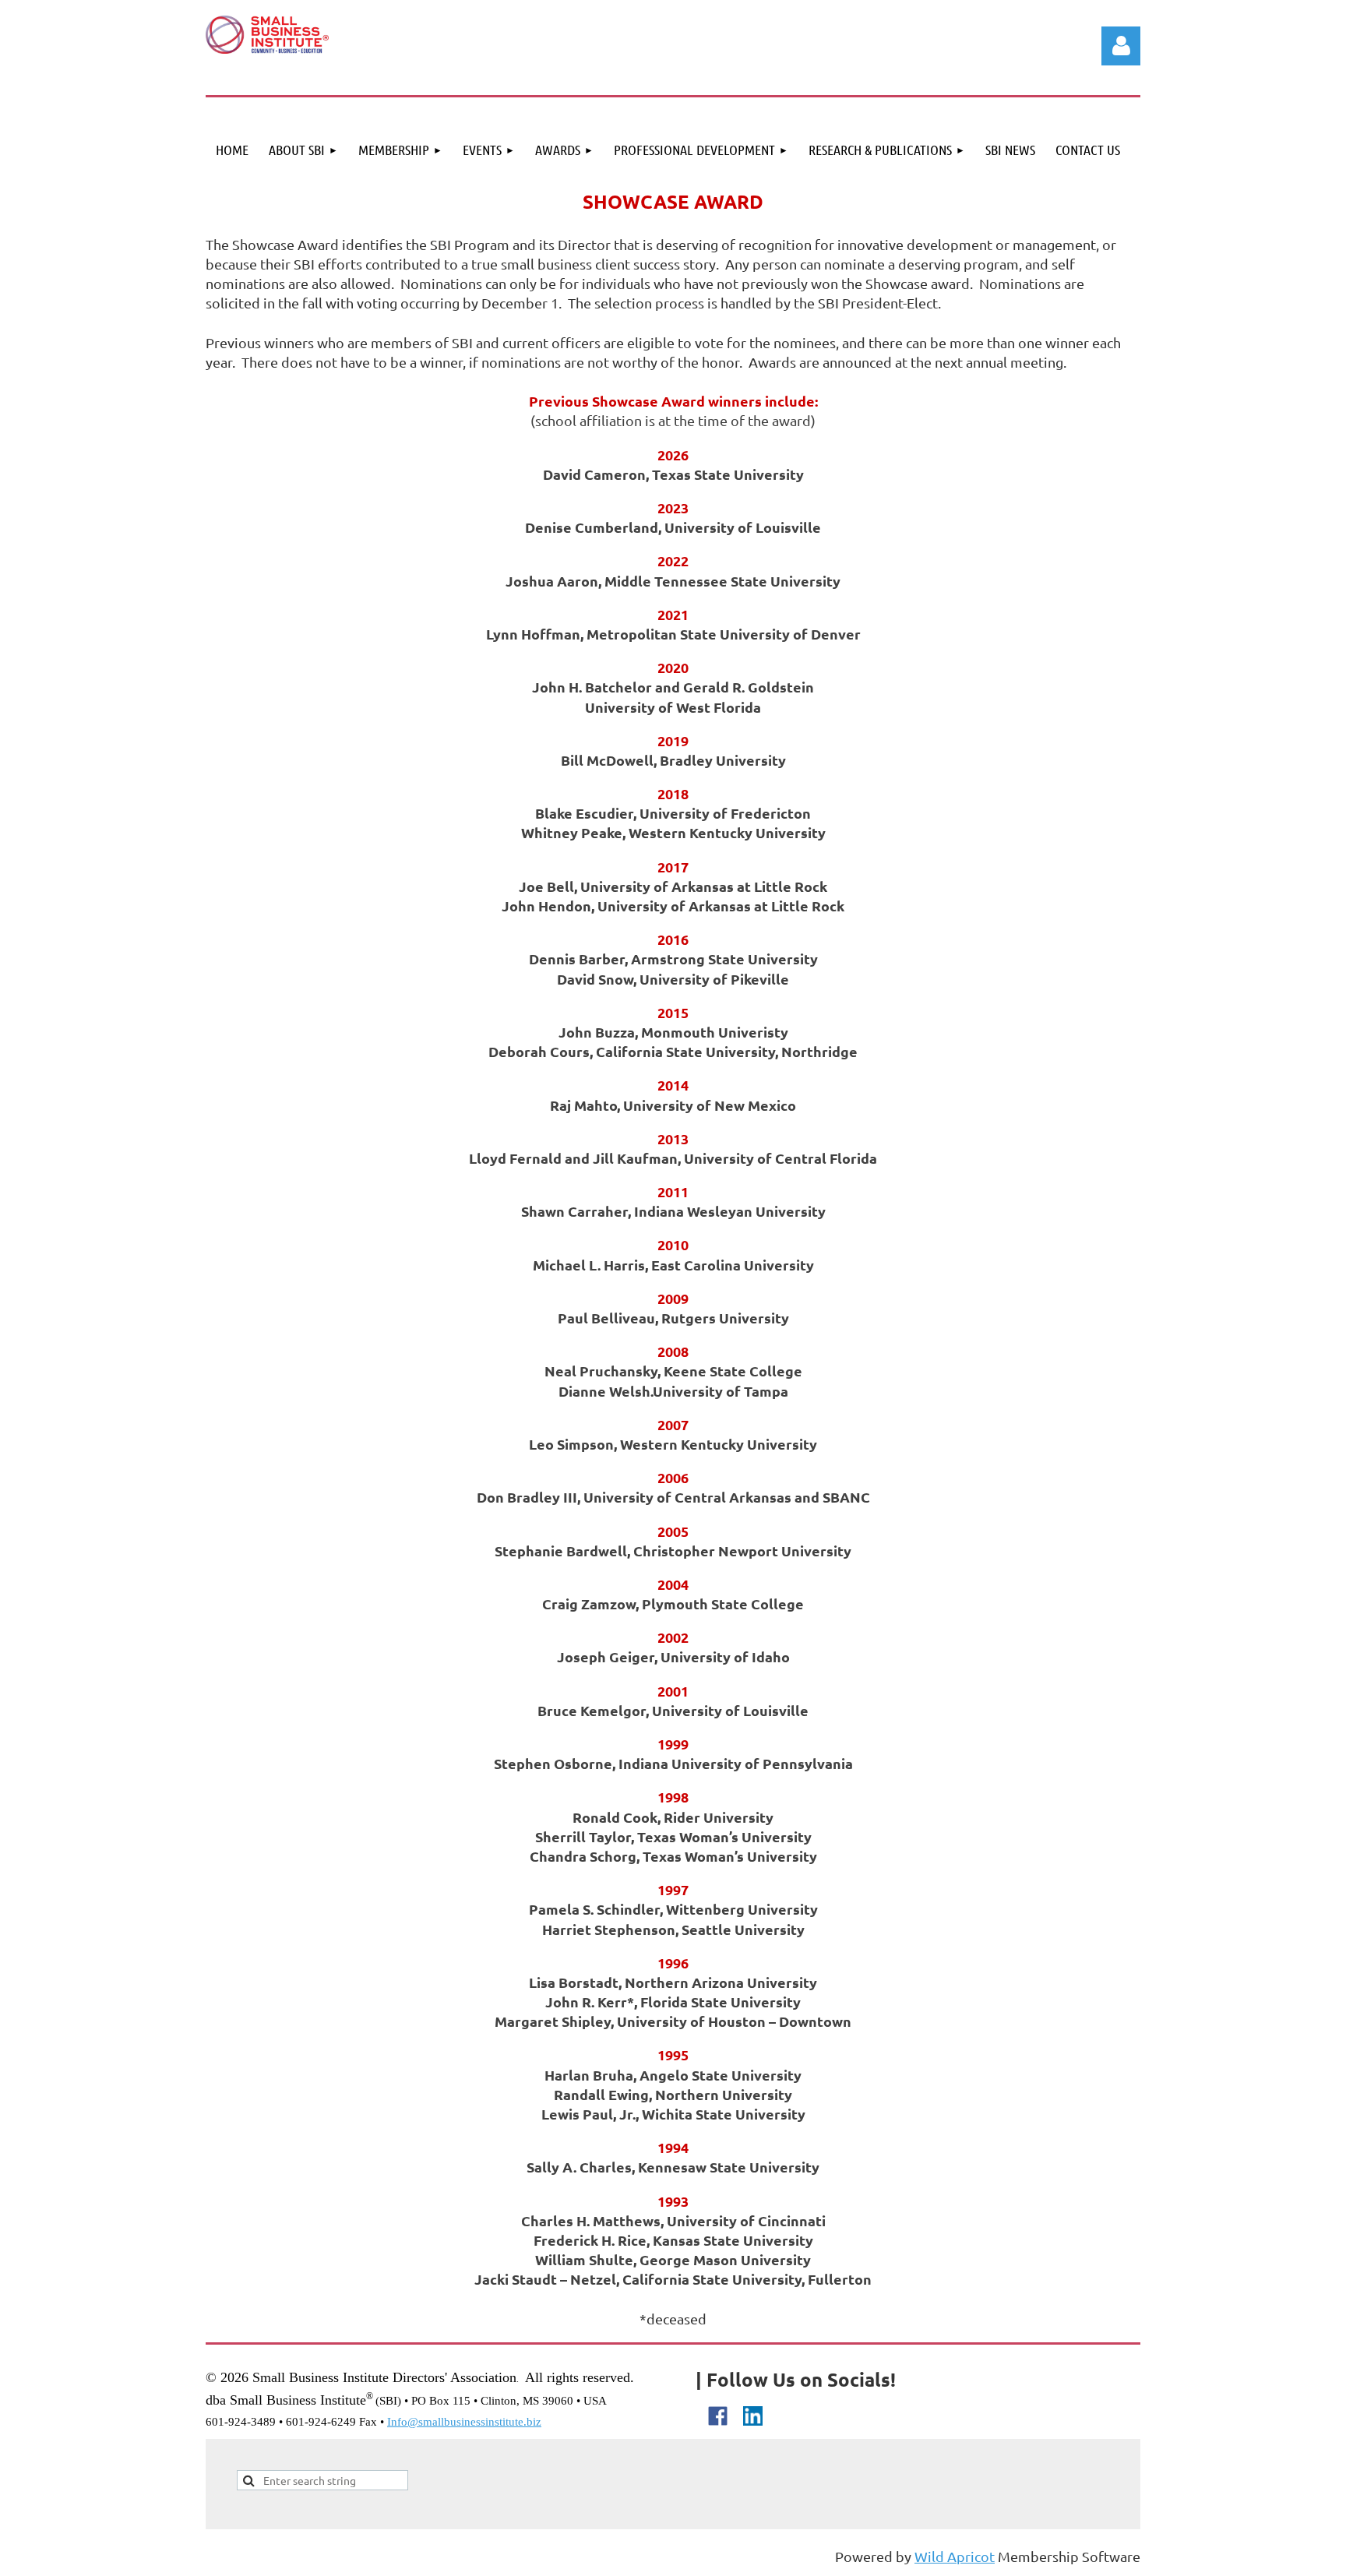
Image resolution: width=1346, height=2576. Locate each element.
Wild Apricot (955, 2556)
